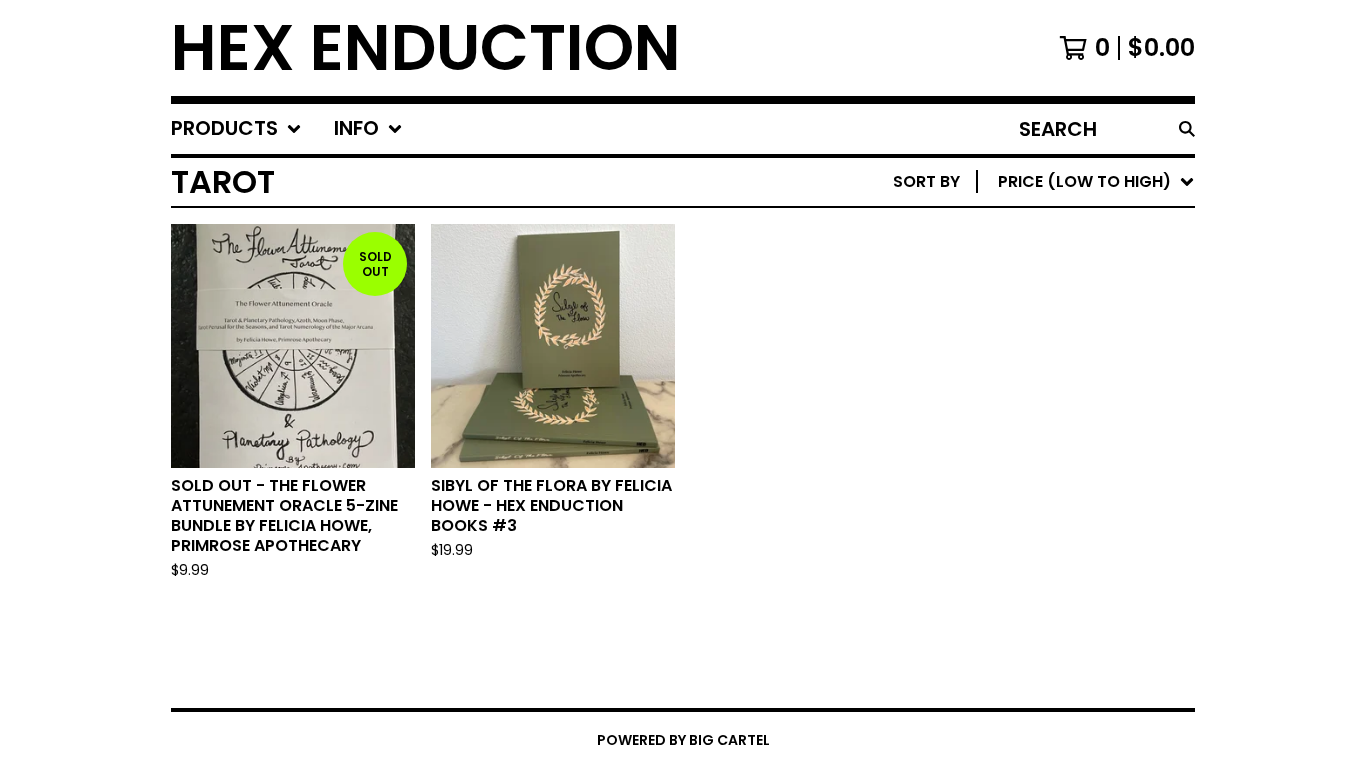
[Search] (1187, 129)
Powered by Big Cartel (683, 740)
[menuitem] (236, 129)
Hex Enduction (426, 48)
